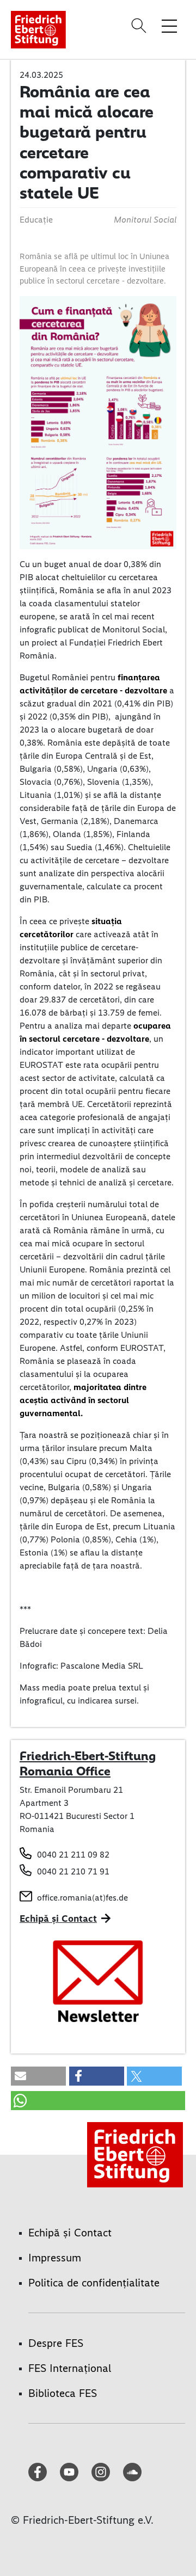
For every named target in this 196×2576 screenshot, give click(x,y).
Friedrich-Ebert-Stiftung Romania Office (88, 1763)
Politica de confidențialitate (94, 2283)
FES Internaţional (70, 2368)
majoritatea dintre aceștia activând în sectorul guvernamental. (83, 1400)
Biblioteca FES (63, 2393)
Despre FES (56, 2343)
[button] (38, 2076)
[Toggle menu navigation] (169, 26)
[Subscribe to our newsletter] (98, 1982)
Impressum (55, 2258)
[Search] (140, 26)
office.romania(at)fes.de (82, 1898)
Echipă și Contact (58, 1919)
